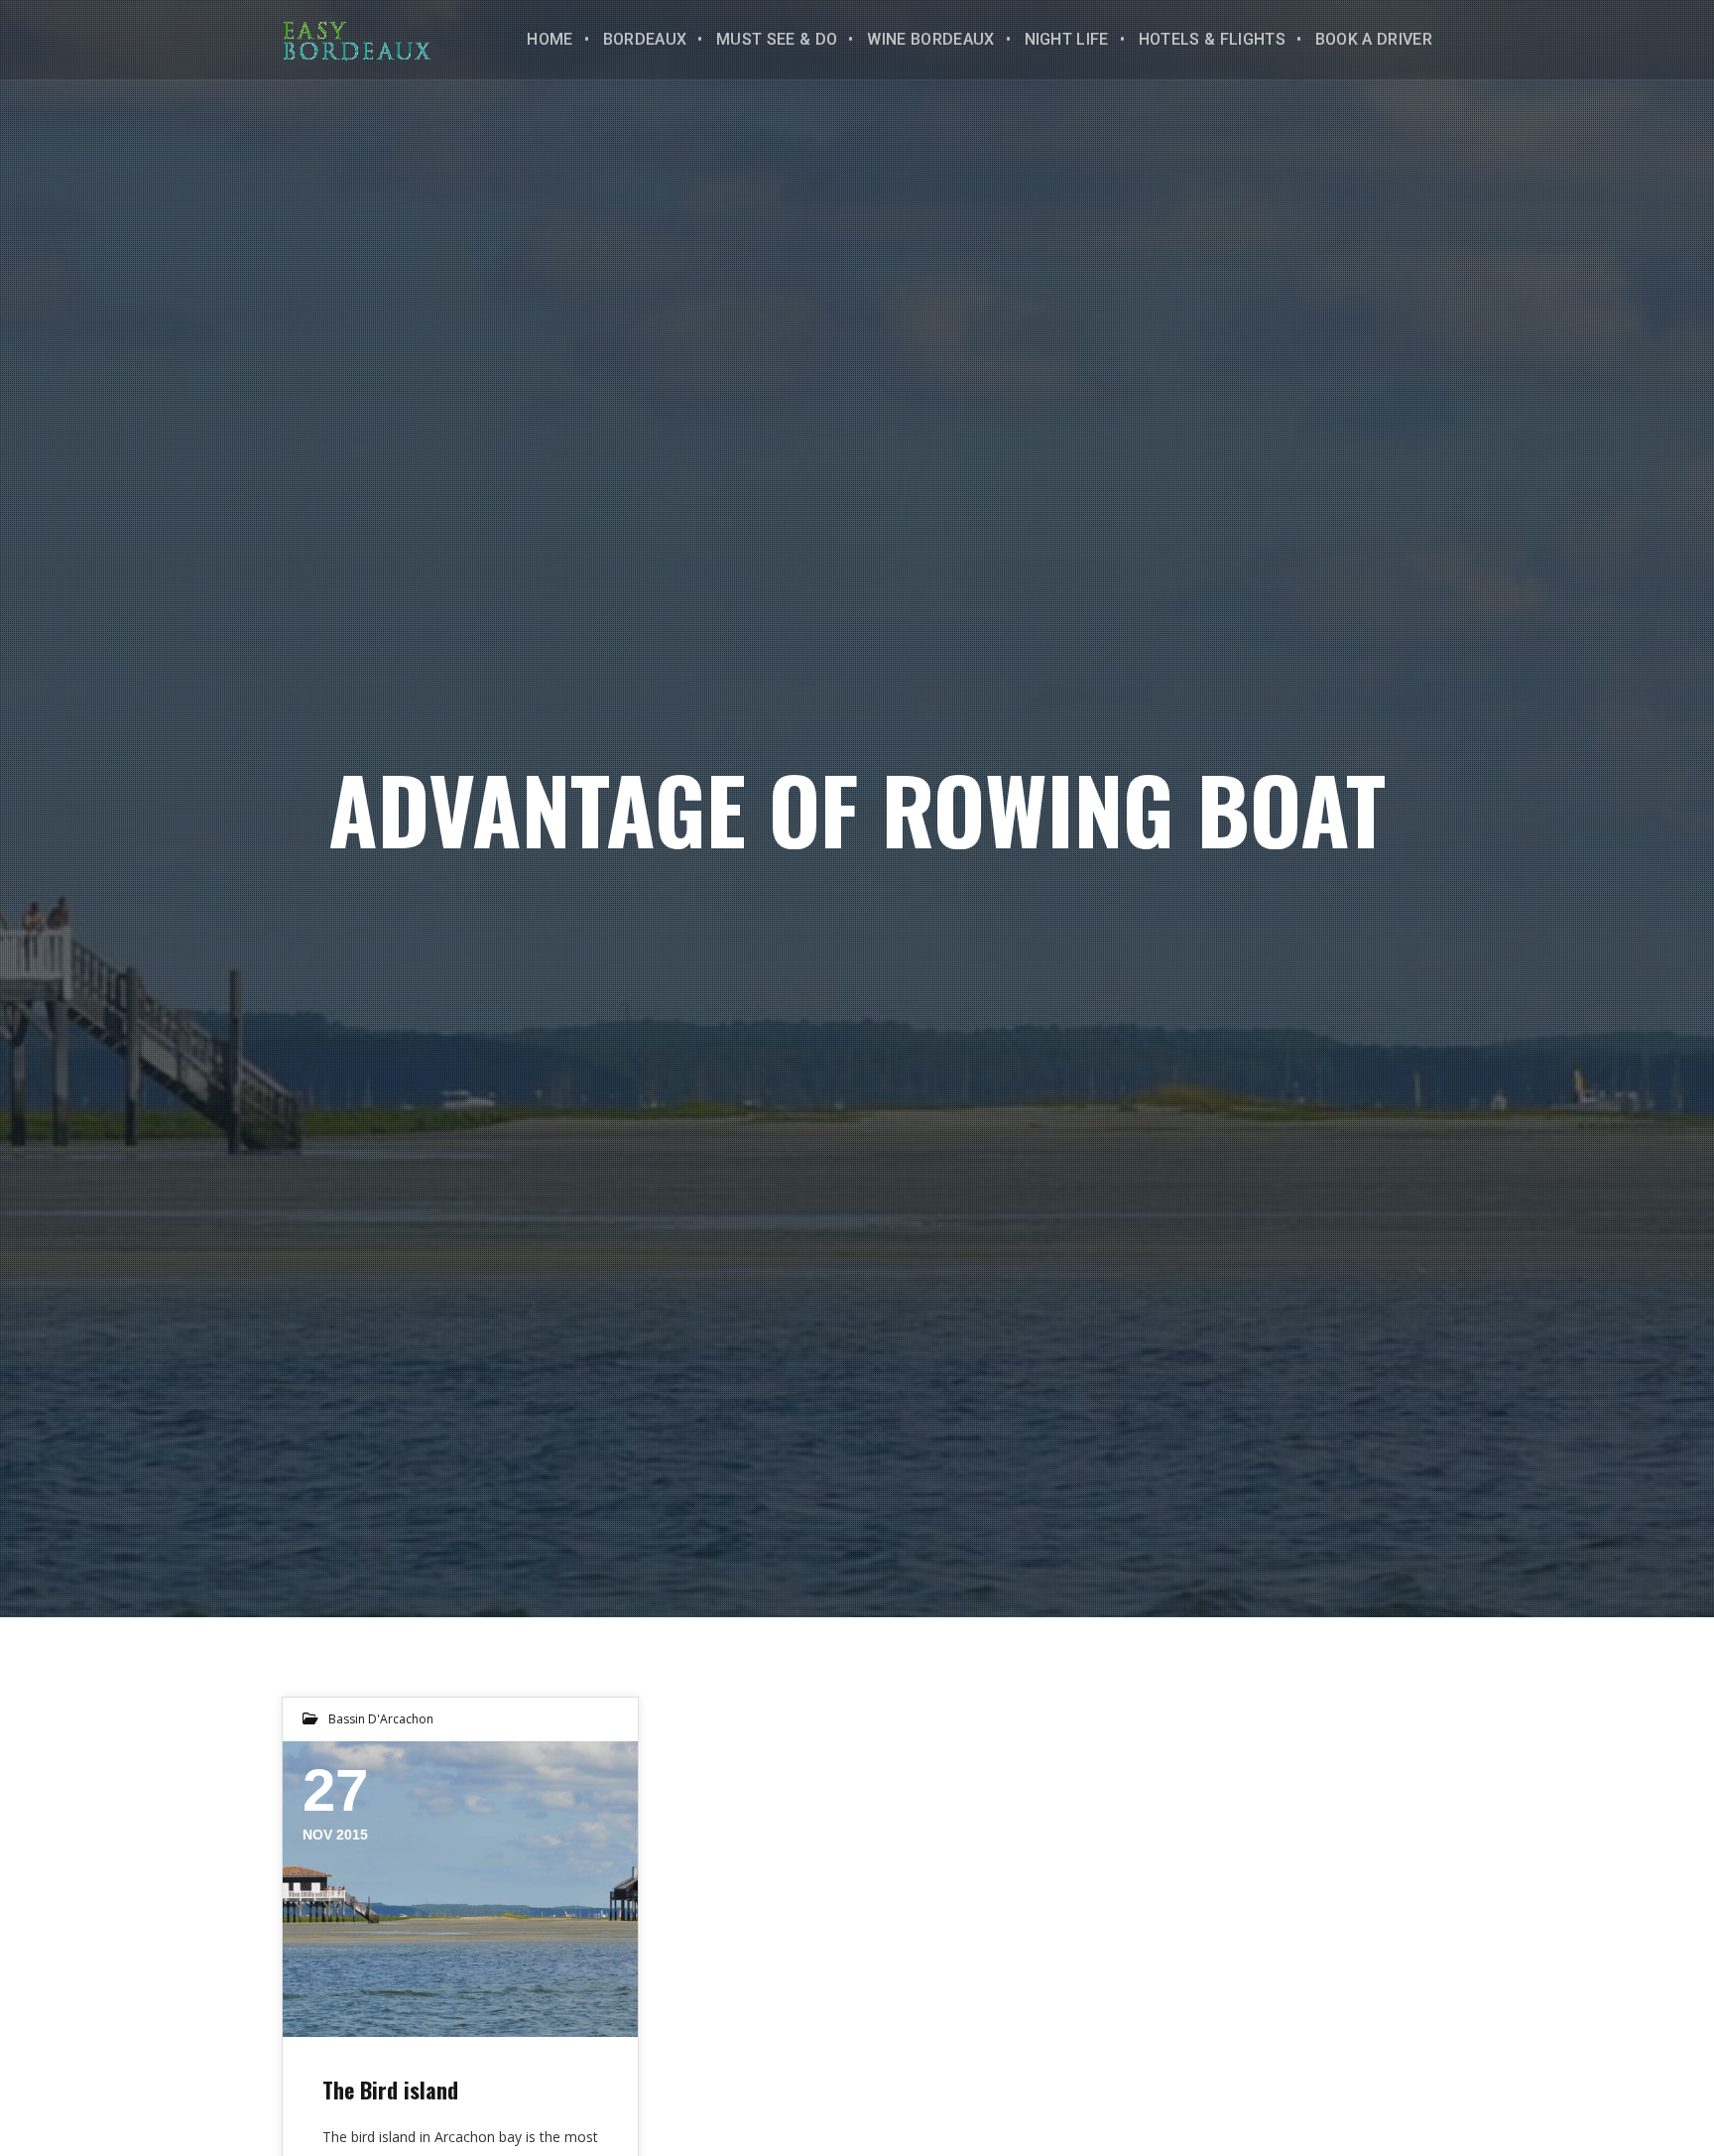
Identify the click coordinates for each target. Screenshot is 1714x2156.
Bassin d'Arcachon (381, 1719)
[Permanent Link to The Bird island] (460, 1889)
